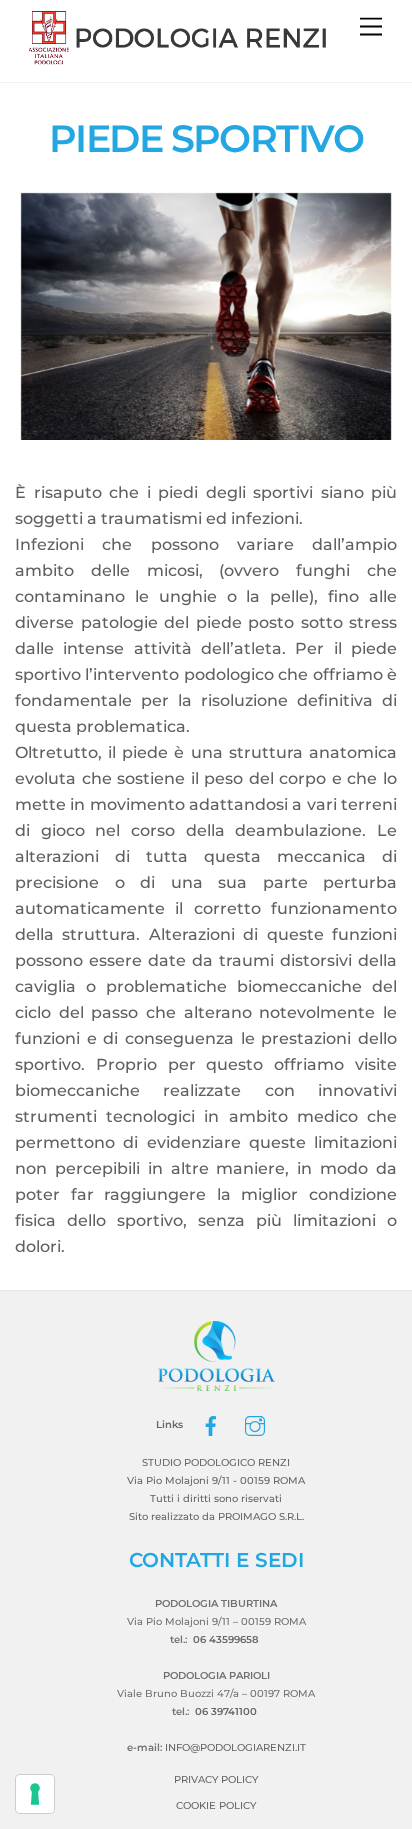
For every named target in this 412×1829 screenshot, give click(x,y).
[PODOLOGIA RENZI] (179, 57)
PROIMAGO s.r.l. (261, 1516)
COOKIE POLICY (216, 1805)
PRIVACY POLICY (216, 1779)
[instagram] (255, 1424)
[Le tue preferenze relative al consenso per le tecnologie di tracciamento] (35, 1794)
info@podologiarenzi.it (235, 1747)
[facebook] (211, 1424)
